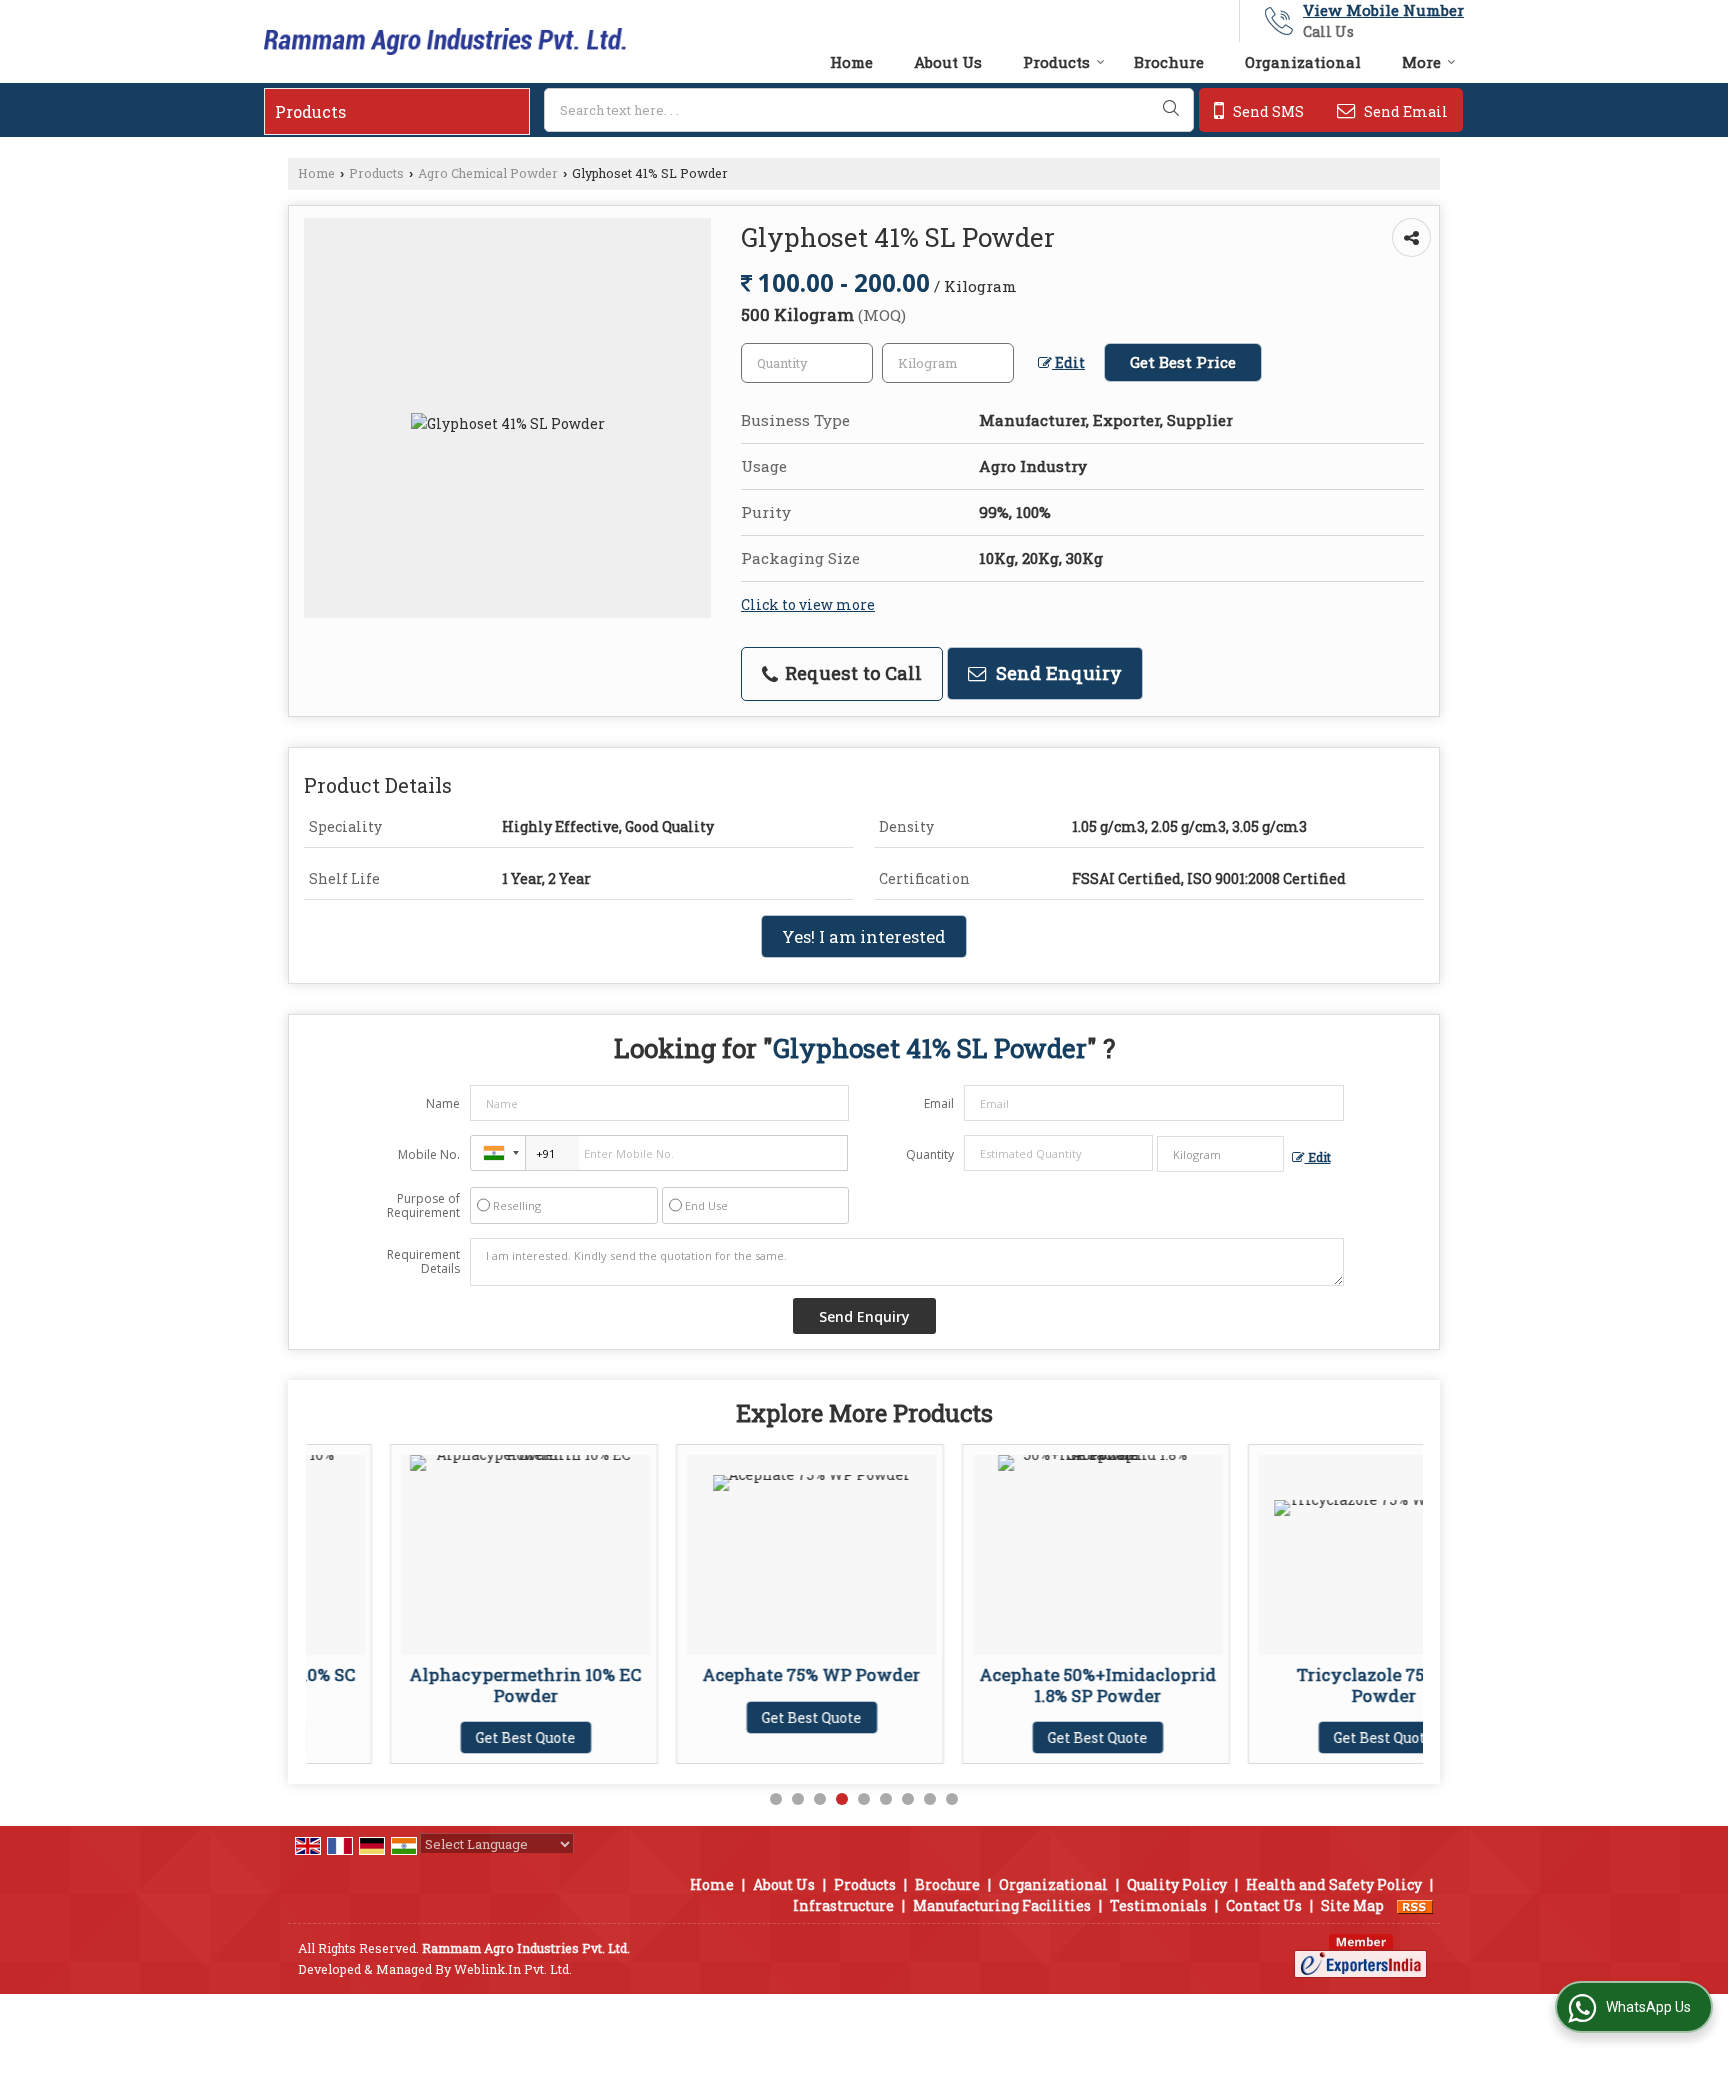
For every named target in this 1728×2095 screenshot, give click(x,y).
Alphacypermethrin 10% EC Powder (442, 1684)
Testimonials (1158, 1905)
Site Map (1352, 1905)
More (1421, 62)
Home (851, 62)
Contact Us (1264, 1905)
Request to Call (851, 673)
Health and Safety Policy (1334, 1884)
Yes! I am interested (864, 936)
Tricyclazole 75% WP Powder (1300, 1684)
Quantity (930, 1154)
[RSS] (1415, 1905)
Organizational (1303, 62)
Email (939, 1103)
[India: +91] (498, 1153)
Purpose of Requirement (423, 1206)
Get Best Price (1183, 362)
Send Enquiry (1056, 673)
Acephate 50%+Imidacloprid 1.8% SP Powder (1013, 1684)
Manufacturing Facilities (1002, 1905)
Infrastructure (843, 1905)
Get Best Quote (442, 1737)
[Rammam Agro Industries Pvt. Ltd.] (445, 41)
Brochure (1169, 62)
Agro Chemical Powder (488, 173)
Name (443, 1103)
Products (1056, 62)
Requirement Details (423, 1262)
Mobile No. (429, 1154)
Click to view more (808, 604)
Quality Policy (1177, 1884)
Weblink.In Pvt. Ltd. (513, 1969)
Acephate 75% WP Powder (728, 1674)
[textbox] (869, 110)
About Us (948, 62)
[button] (1383, 10)
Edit (1068, 362)
